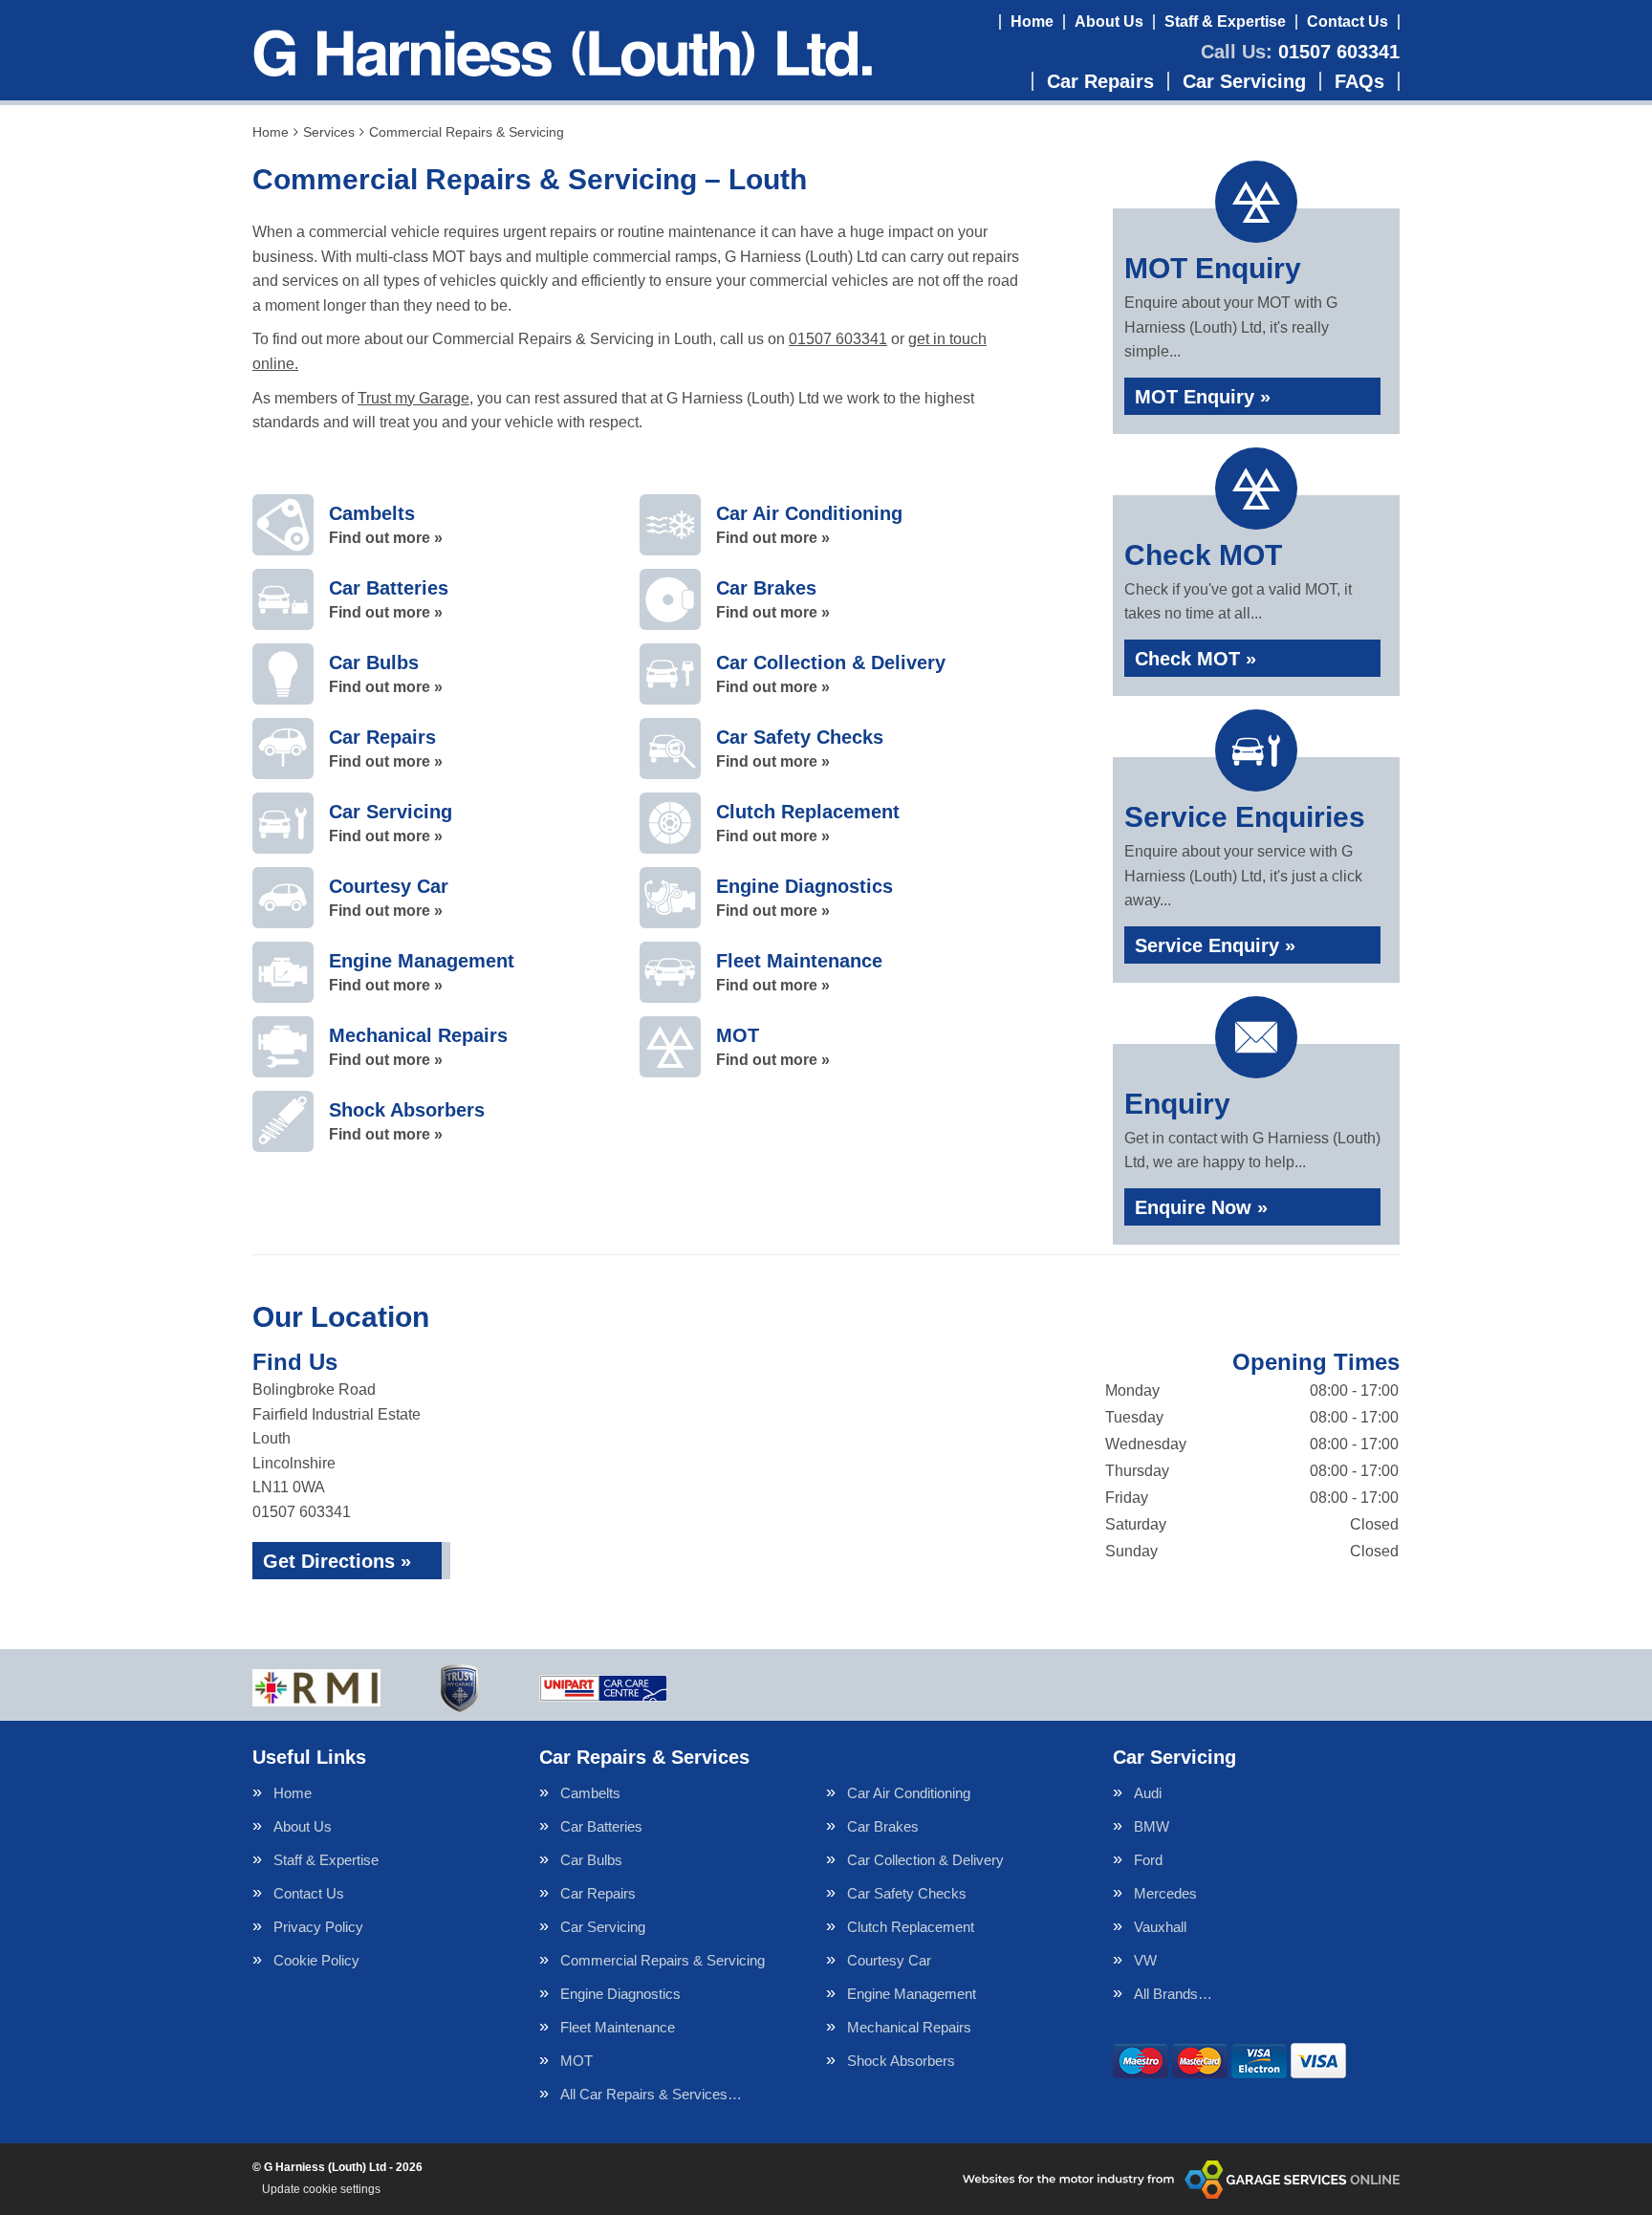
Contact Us (1348, 22)
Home (1032, 22)
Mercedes (1165, 1893)
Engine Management (912, 1994)
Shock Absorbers (901, 2061)
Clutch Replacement (911, 1927)
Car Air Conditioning (909, 1793)
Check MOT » (1196, 659)
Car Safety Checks (907, 1893)
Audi (1148, 1793)
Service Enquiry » (1215, 945)
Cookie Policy (316, 1960)
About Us (1109, 22)
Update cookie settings (321, 2189)
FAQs (1359, 81)
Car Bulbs (591, 1860)
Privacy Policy (318, 1927)
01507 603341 (1300, 52)
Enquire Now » (1201, 1207)
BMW (1152, 1826)
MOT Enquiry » (1203, 397)
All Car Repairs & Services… (651, 2094)
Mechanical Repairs (909, 2027)
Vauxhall (1160, 1927)
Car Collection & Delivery (925, 1860)
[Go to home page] (562, 53)
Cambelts (590, 1793)
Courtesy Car (889, 1960)
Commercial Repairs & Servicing (663, 1960)
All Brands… (1173, 1994)
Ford (1148, 1860)
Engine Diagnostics (620, 1994)
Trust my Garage (413, 398)
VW (1145, 1960)
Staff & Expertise (1225, 22)
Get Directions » (337, 1561)
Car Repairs (1100, 81)
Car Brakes (883, 1826)
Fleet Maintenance (618, 2027)
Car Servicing (1244, 81)
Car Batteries (601, 1826)
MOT (576, 2061)
